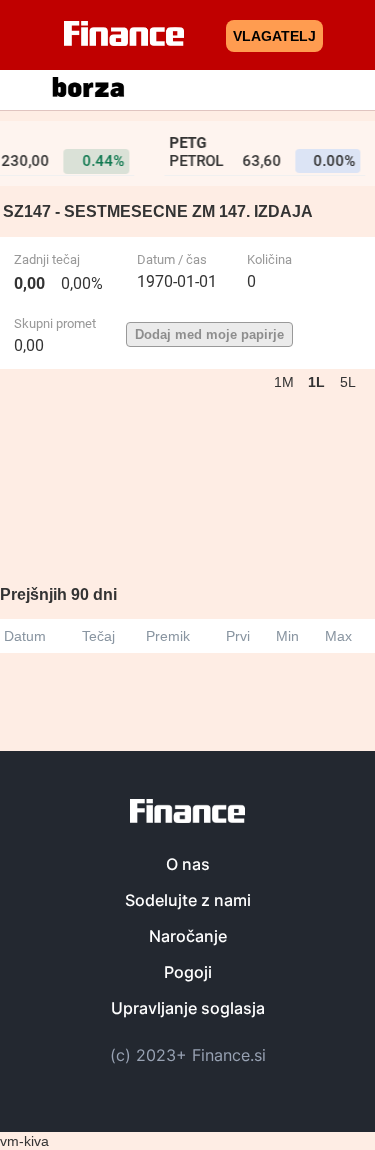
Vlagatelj (274, 36)
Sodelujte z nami (188, 900)
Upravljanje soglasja (188, 1008)
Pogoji (188, 972)
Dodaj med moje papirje (209, 334)
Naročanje (188, 936)
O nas (188, 864)
